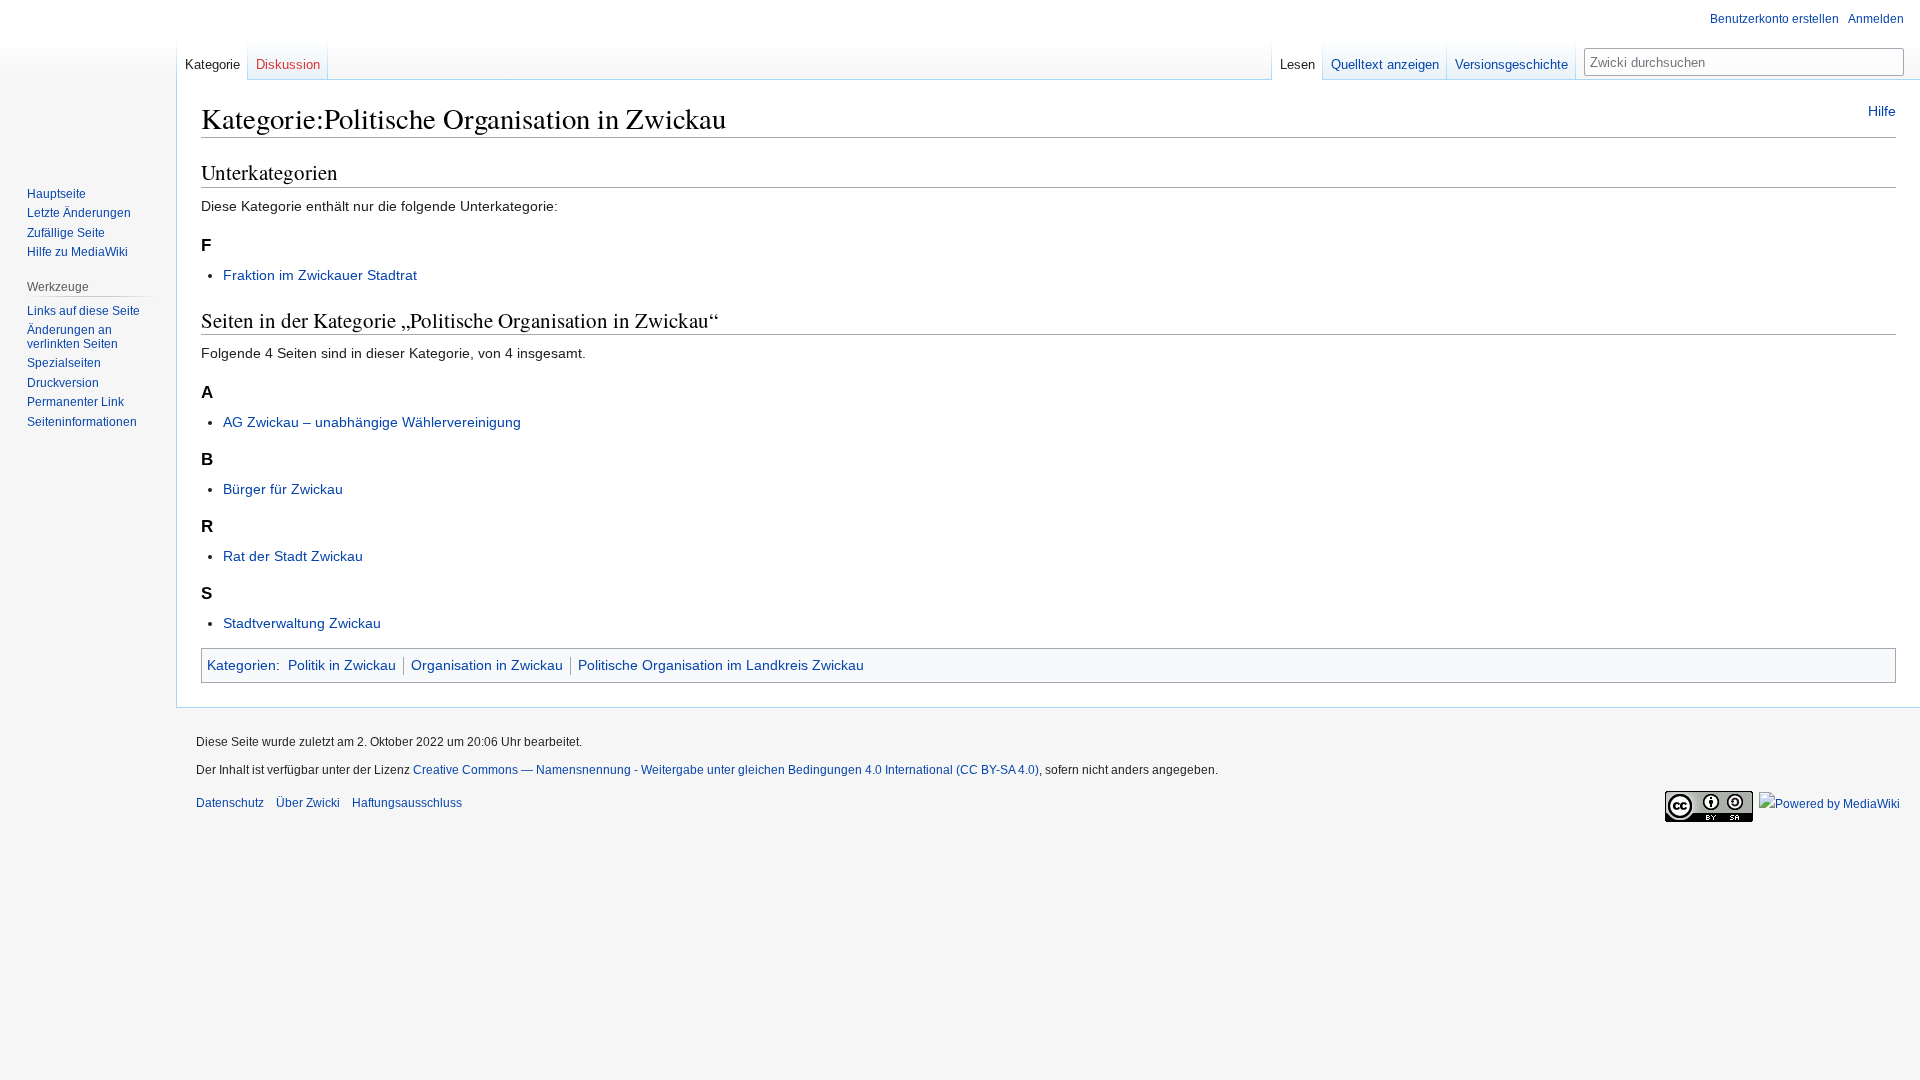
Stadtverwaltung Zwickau (302, 623)
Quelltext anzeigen (1385, 64)
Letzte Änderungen (79, 213)
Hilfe (1882, 111)
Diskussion (288, 64)
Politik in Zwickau (342, 665)
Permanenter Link (75, 402)
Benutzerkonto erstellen (1774, 19)
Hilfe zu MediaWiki (77, 252)
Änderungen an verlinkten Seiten (72, 337)
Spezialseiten (64, 363)
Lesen (1297, 64)
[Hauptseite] (88, 80)
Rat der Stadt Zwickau (293, 556)
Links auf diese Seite (83, 311)
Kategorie (212, 64)
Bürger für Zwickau (283, 489)
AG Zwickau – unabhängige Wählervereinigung (372, 422)
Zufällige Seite (66, 233)
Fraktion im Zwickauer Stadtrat (320, 275)
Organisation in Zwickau (487, 665)
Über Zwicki (308, 803)
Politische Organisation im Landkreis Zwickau (721, 665)
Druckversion (63, 383)
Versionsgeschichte (1511, 64)
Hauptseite (56, 194)
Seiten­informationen (82, 422)
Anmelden (1876, 19)
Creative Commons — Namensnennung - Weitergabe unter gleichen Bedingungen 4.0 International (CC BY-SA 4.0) (726, 770)
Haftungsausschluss (407, 803)
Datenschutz (230, 803)
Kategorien (241, 665)
